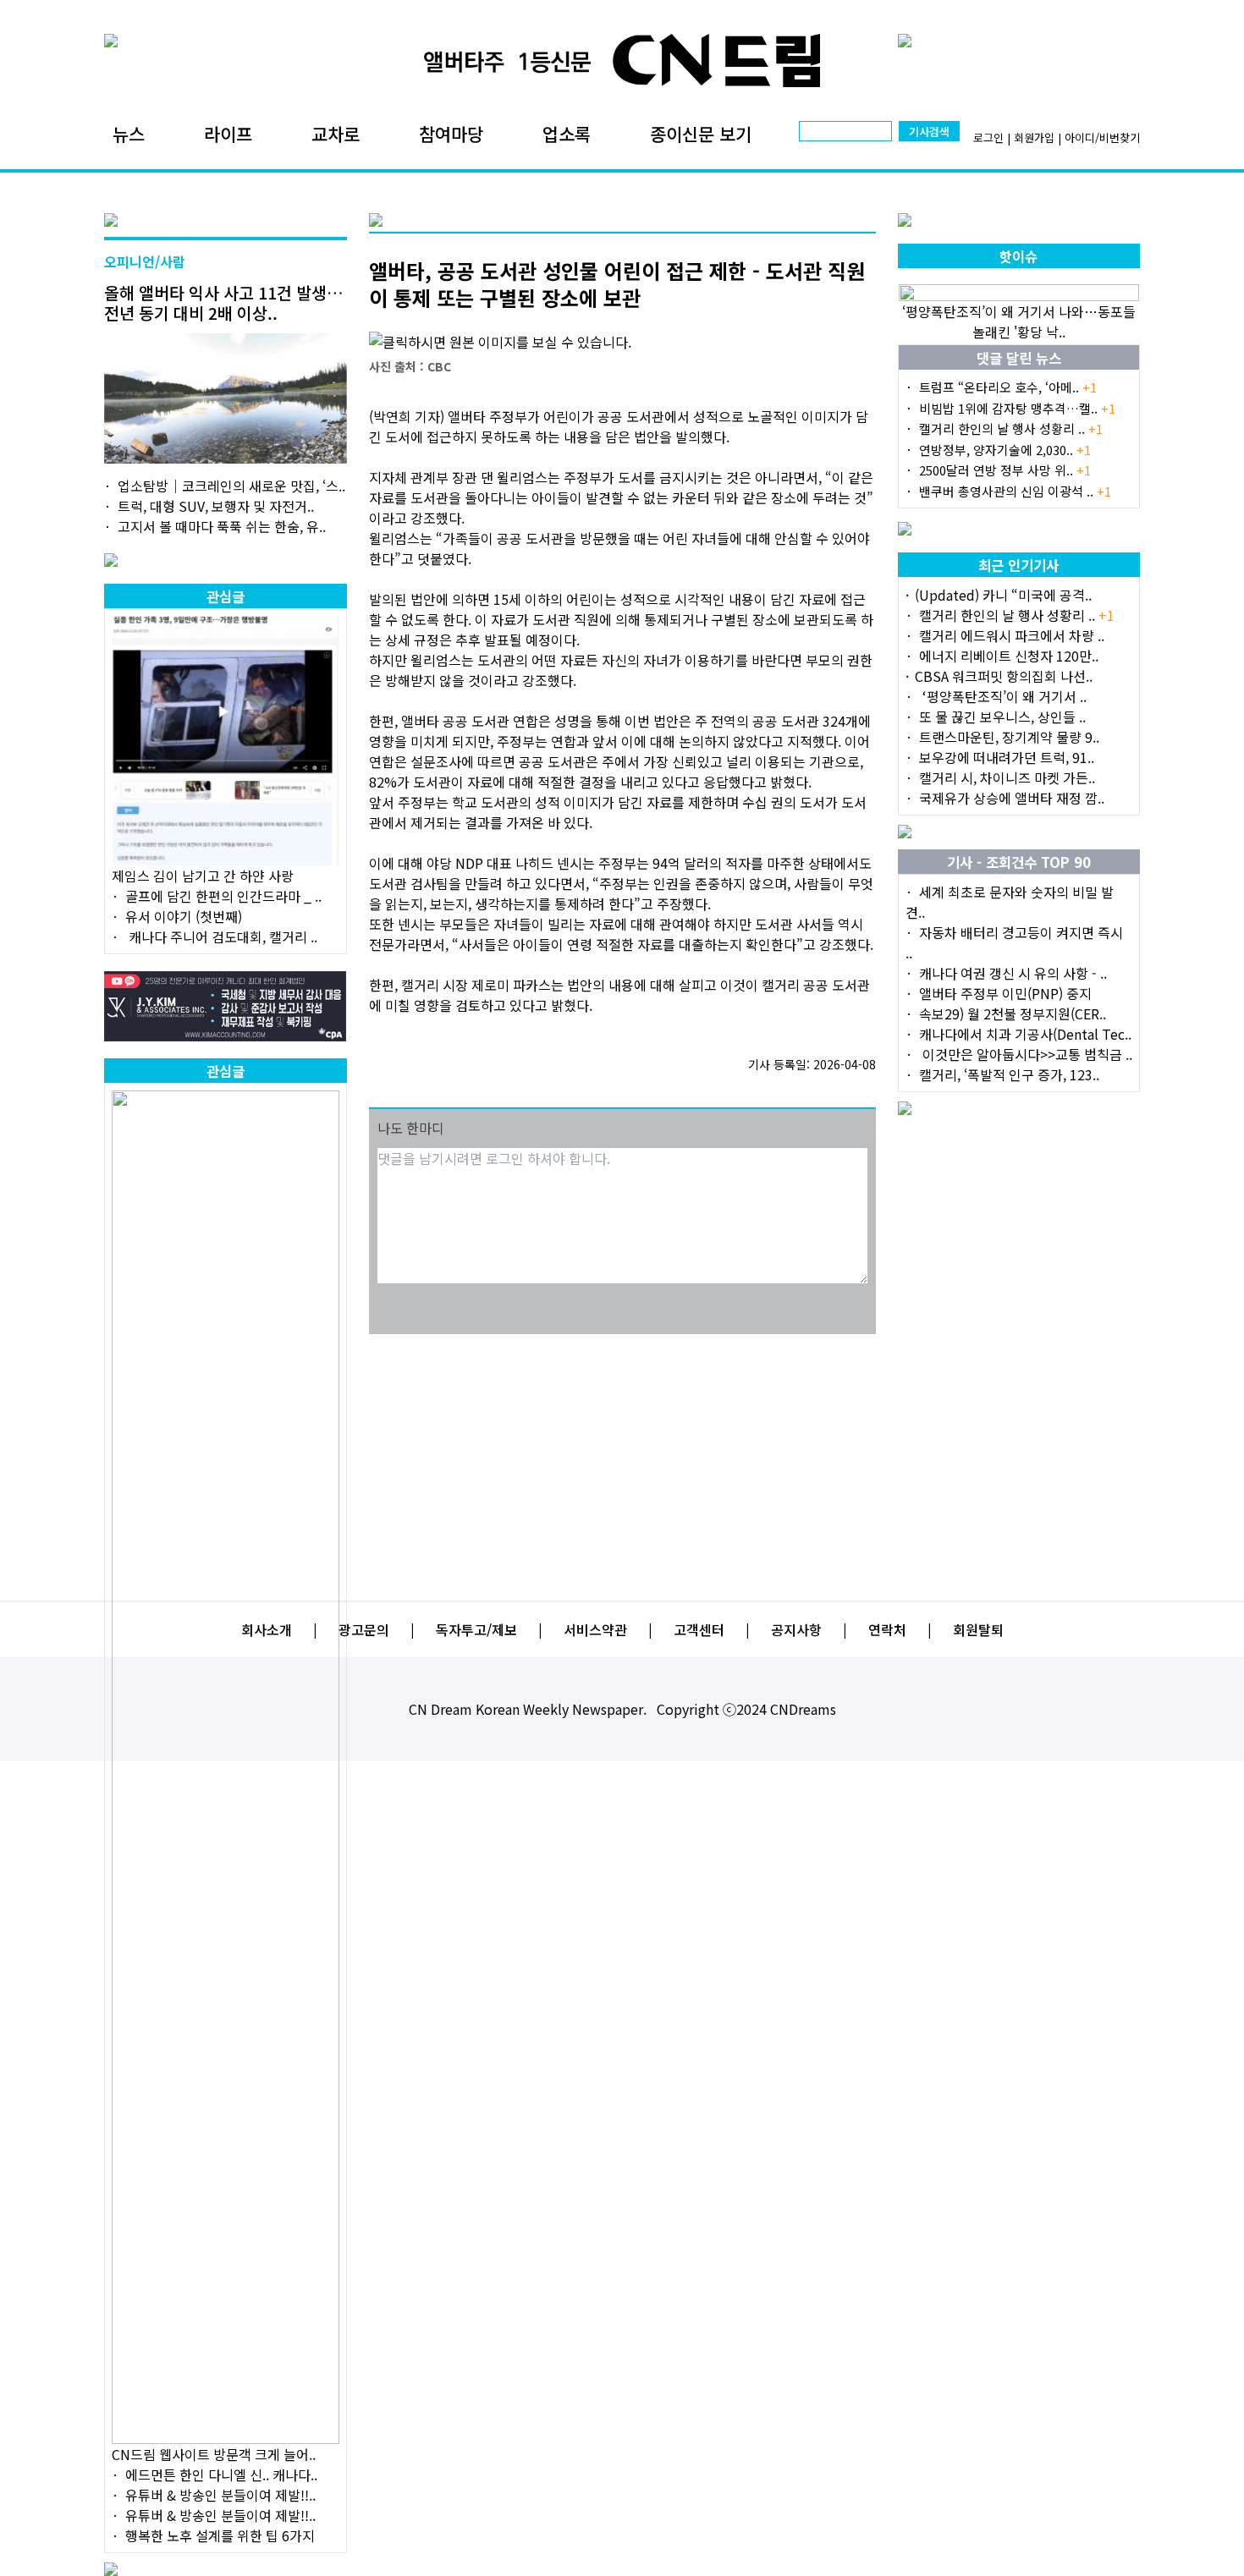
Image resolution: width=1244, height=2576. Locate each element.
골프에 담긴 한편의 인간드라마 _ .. (223, 896)
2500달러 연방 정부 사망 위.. (1005, 470)
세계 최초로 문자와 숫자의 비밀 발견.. (1010, 902)
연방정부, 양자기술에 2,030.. (1005, 450)
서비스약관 (595, 1629)
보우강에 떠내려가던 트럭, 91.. (1007, 757)
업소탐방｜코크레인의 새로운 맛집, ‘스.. (231, 486)
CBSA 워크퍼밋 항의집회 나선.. (1004, 676)
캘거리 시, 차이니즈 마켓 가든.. (1007, 777)
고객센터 (699, 1629)
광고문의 (364, 1629)
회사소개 (267, 1629)
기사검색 (929, 132)
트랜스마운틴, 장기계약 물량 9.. (1009, 737)
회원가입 (1034, 137)
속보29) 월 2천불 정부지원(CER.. (1013, 1013)
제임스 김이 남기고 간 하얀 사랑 (203, 876)
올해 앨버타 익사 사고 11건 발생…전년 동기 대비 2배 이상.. (224, 302)
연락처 (887, 1629)
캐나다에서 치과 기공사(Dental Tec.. (1025, 1034)
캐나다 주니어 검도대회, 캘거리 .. (221, 936)
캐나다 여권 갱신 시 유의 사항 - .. (1013, 973)
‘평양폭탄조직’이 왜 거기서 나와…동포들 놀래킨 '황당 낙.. (1019, 321)
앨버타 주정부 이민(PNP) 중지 (1005, 993)
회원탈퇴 (978, 1629)
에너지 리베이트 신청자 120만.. (1009, 656)
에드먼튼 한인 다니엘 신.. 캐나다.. (221, 2474)
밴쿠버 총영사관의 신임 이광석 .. (1015, 491)
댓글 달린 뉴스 (1019, 358)
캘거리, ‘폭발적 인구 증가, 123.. (1009, 1074)
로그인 (988, 137)
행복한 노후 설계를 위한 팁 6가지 (220, 2535)
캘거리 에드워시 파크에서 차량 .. (1012, 635)
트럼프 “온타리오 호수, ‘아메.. (1008, 387)
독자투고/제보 (476, 1629)
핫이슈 (1018, 256)
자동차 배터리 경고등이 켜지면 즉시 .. (1014, 942)
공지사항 (796, 1629)
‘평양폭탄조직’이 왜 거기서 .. (1003, 696)
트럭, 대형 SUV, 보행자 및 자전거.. (216, 506)
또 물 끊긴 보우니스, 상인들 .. (1002, 717)
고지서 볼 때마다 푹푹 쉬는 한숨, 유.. (222, 526)
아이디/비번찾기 (1102, 137)
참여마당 (451, 134)
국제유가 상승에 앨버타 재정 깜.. (1012, 798)
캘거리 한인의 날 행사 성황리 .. (1011, 428)
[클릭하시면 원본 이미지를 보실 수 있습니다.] (622, 342)
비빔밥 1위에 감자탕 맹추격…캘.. (1017, 408)
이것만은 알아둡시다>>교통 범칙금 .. (1026, 1054)
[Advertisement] (622, 1457)
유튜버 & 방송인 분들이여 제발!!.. (220, 2495)
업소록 (567, 134)
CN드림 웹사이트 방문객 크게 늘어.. (214, 2454)
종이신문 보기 (701, 134)
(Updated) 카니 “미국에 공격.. (1003, 595)
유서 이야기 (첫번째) (184, 916)
